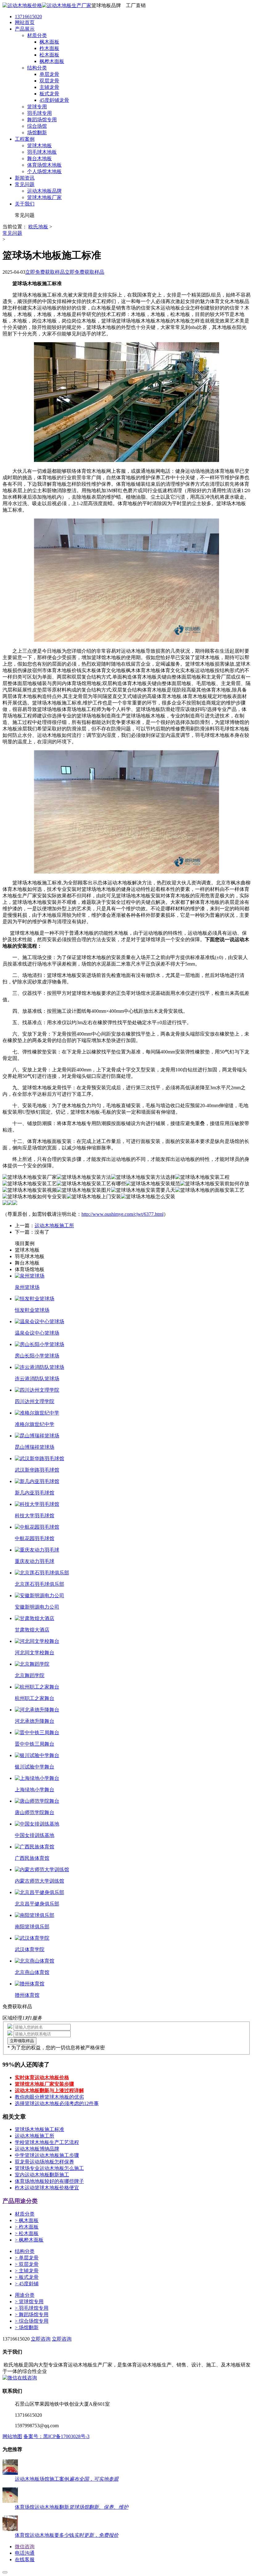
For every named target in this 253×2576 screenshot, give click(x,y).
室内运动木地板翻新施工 (42, 2175)
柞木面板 (27, 2227)
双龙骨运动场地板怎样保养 (44, 2162)
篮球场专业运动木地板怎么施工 (49, 2168)
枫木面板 (27, 2220)
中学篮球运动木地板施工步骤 (47, 2155)
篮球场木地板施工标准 (39, 2129)
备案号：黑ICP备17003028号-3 (56, 2436)
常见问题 (12, 233)
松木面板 (27, 2233)
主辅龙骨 (27, 2271)
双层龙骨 (27, 2264)
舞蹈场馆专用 (32, 2314)
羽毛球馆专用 (32, 2308)
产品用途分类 (20, 2201)
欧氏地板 (38, 227)
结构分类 (25, 2251)
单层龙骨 (27, 2258)
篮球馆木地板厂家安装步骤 (44, 2084)
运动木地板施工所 (54, 1226)
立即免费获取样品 (45, 272)
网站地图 (12, 2436)
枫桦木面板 (29, 2240)
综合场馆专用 (32, 2321)
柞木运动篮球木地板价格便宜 (47, 2188)
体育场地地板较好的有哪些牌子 (49, 2181)
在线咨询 (27, 2378)
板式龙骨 (27, 2277)
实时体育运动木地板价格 (42, 2077)
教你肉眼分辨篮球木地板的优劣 (49, 2097)
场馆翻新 (27, 2327)
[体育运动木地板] (47, 5)
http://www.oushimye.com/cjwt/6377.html (122, 1214)
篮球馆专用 (29, 2302)
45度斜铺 (27, 2284)
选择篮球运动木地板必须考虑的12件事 (57, 2103)
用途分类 (25, 2295)
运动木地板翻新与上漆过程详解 (49, 2090)
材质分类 (25, 2214)
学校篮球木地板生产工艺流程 (47, 2142)
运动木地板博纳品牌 (37, 2149)
